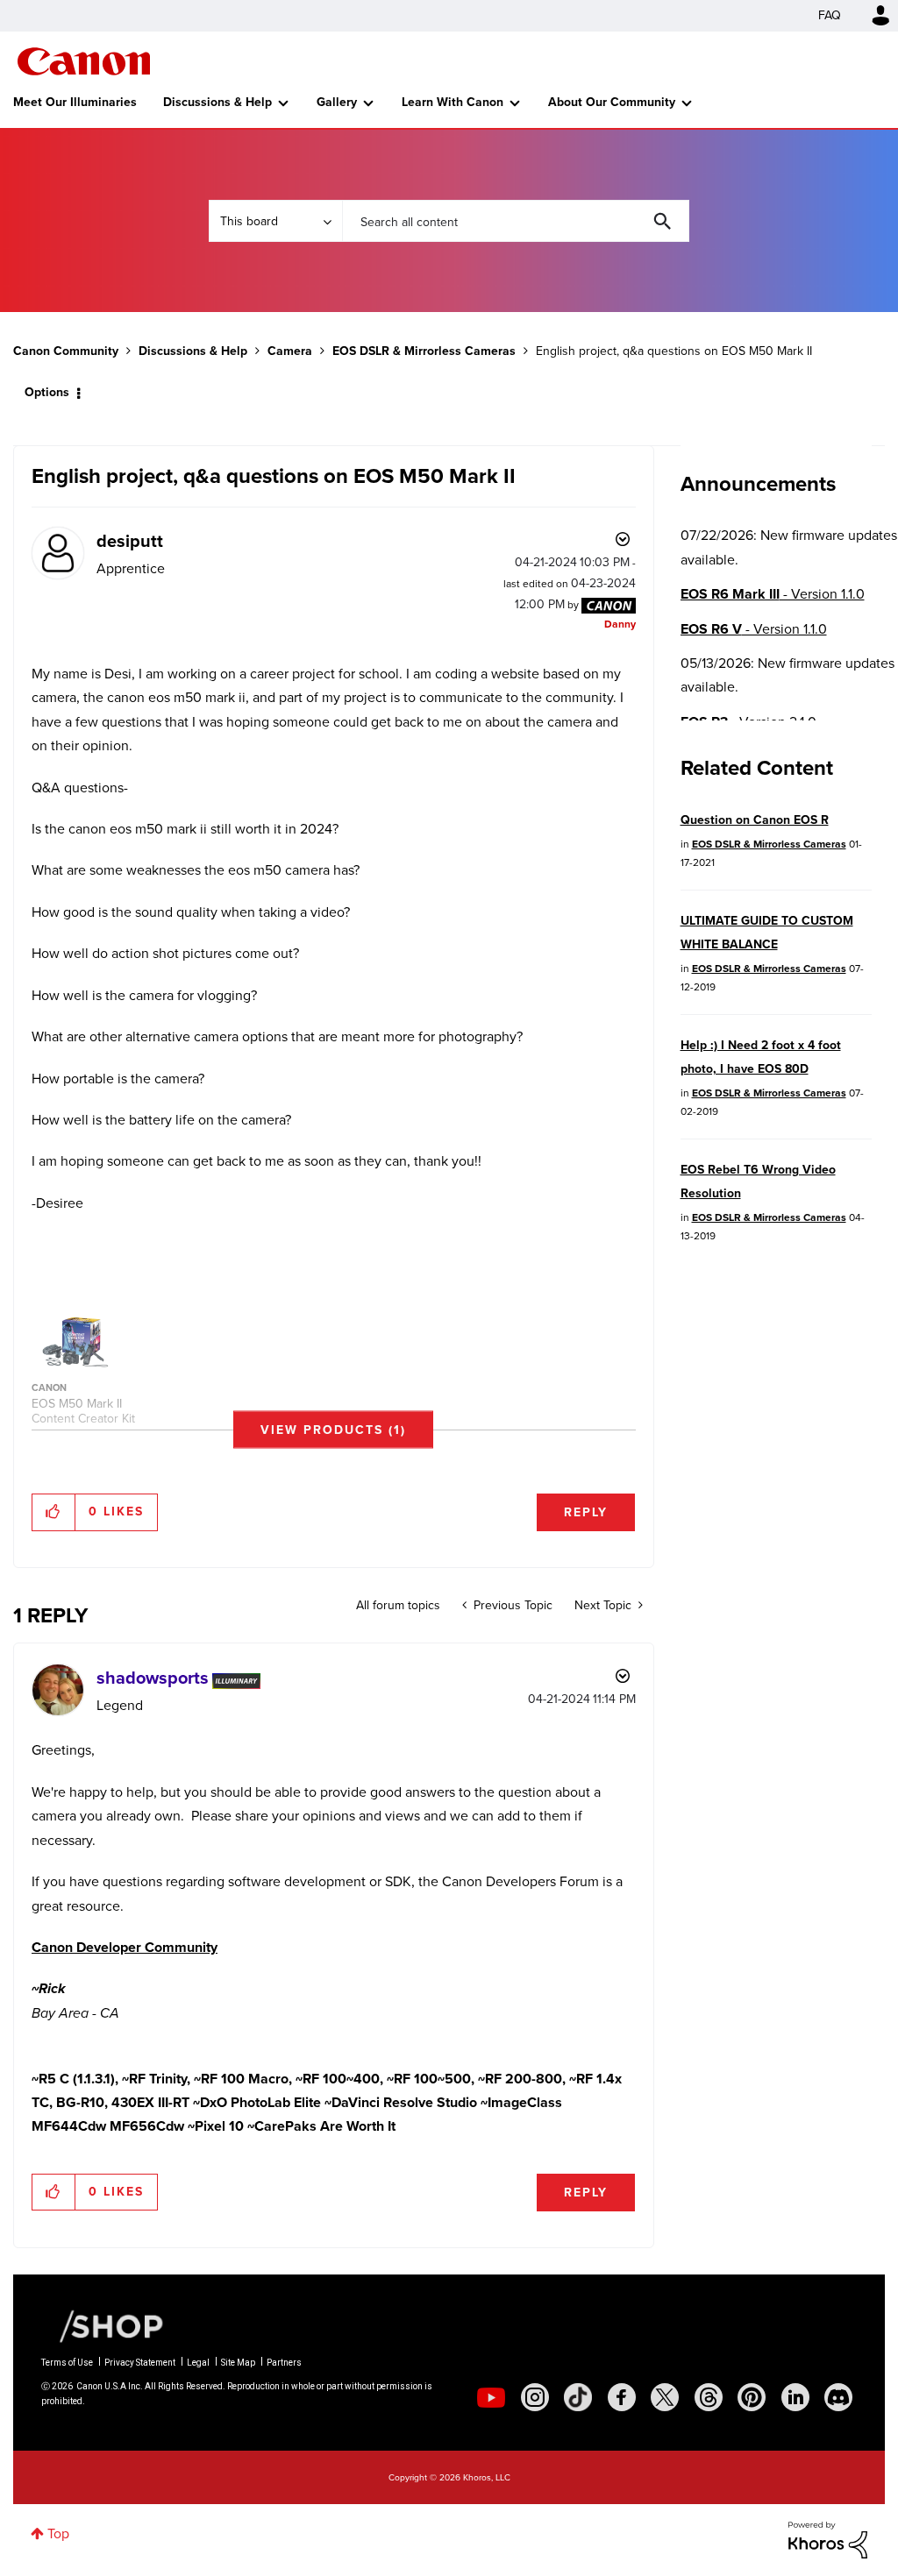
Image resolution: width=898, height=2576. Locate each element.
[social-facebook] (622, 2397)
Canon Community (84, 61)
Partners (284, 2363)
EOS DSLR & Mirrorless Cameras (424, 351)
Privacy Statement (140, 2363)
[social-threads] (709, 2397)
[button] (333, 1430)
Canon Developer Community (125, 1947)
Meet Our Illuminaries (75, 102)
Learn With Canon (453, 102)
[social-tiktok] (578, 2397)
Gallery (337, 102)
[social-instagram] (535, 2397)
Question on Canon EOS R (755, 820)
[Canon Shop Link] (103, 2325)
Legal (198, 2363)
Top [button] (58, 2533)
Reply (586, 1512)
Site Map (238, 2363)
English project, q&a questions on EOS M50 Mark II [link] (674, 351)
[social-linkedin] (795, 2397)
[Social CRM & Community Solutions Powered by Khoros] (828, 2539)
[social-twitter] (665, 2397)
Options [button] (47, 392)
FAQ (830, 15)
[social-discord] (838, 2397)
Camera (290, 351)
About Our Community (612, 102)
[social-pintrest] (752, 2397)
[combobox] (516, 221)
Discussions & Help (217, 102)
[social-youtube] (491, 2397)
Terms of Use (67, 2363)
